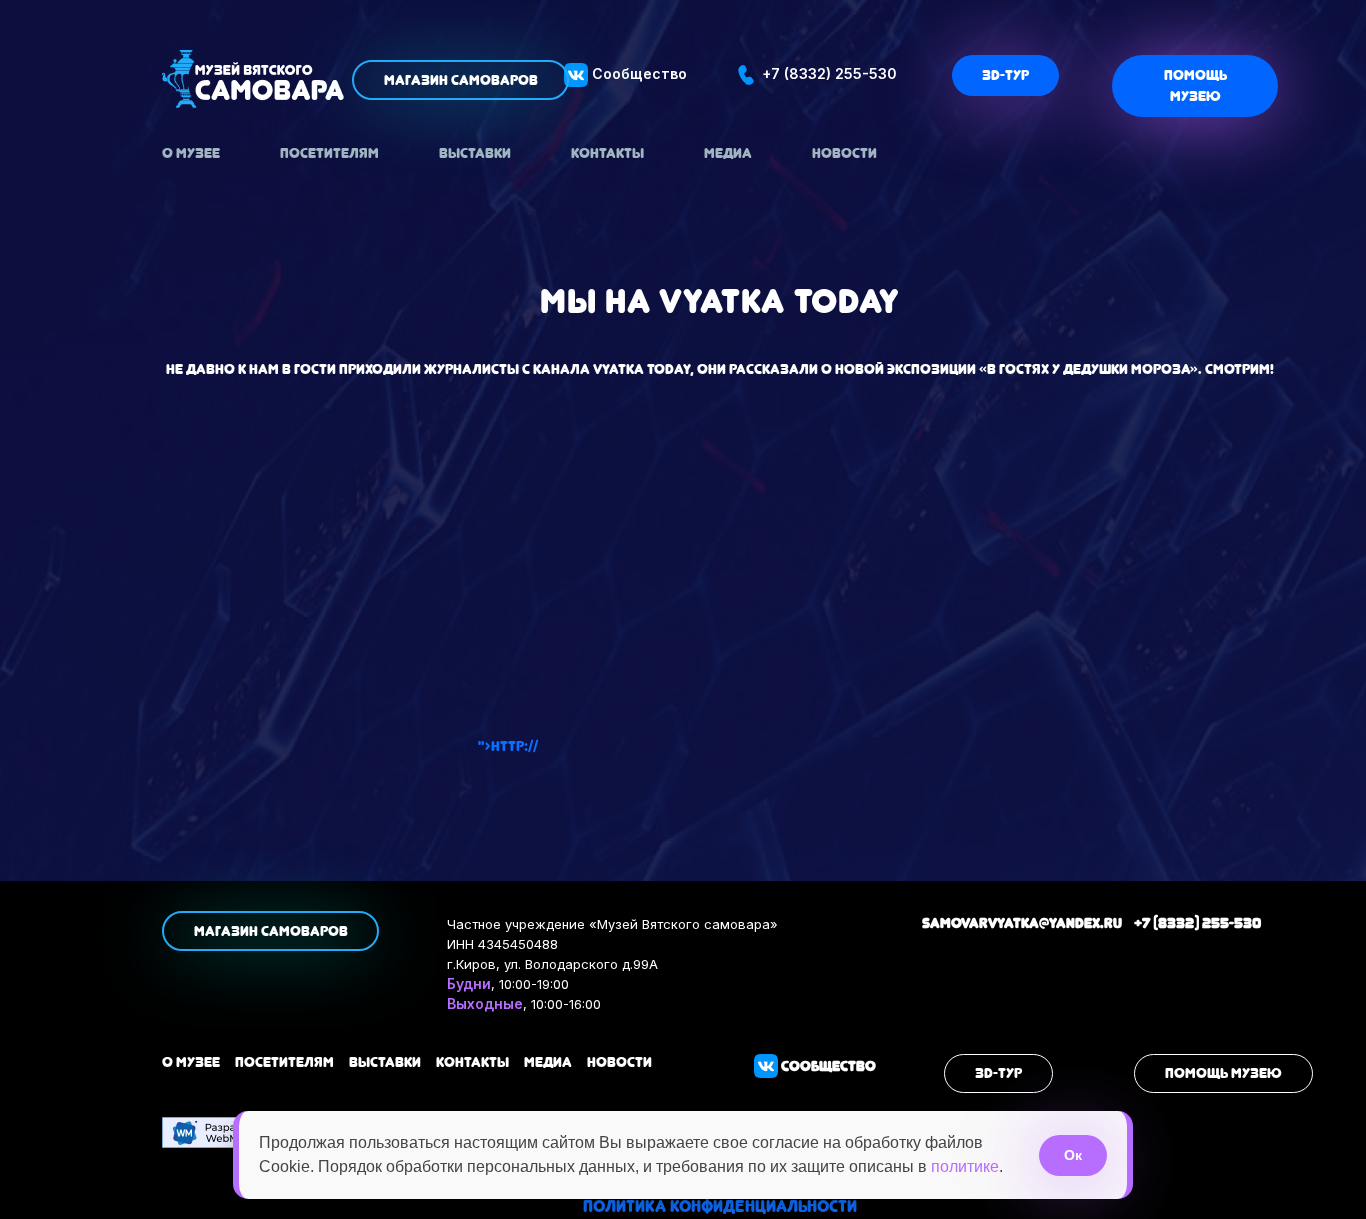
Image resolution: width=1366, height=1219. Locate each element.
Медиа (728, 153)
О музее (191, 153)
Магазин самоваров (461, 80)
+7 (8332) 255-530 (827, 73)
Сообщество (637, 73)
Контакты (607, 153)
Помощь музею (1195, 85)
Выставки (475, 153)
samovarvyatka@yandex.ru (1022, 923)
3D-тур (1005, 75)
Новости (844, 153)
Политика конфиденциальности (720, 1206)
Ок (1073, 1155)
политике (965, 1166)
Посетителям (329, 153)
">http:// (508, 746)
